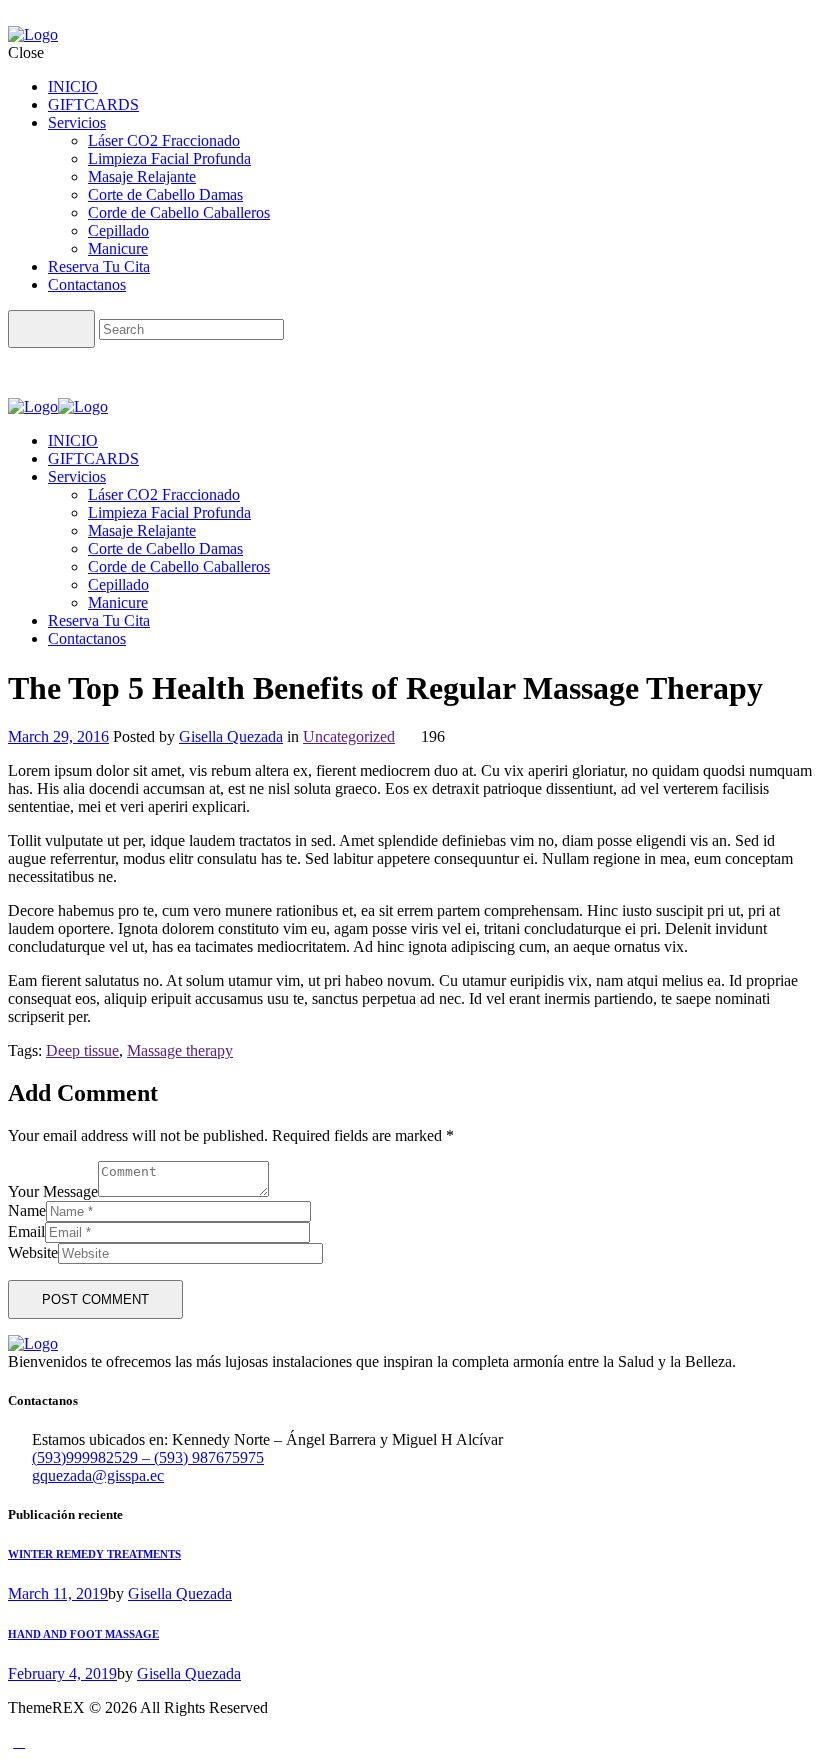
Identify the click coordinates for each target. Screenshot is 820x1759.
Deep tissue (82, 1050)
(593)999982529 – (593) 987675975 (148, 1457)
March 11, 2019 (58, 1593)
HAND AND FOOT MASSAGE (83, 1634)
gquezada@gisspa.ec (98, 1475)
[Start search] (51, 329)
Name (27, 1210)
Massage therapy (180, 1050)
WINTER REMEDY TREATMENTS (94, 1554)
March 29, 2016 (58, 736)
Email (26, 1231)
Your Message (53, 1191)
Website (33, 1252)
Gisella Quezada (231, 736)
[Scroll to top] (19, 1741)
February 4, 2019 (62, 1673)
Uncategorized (349, 736)
